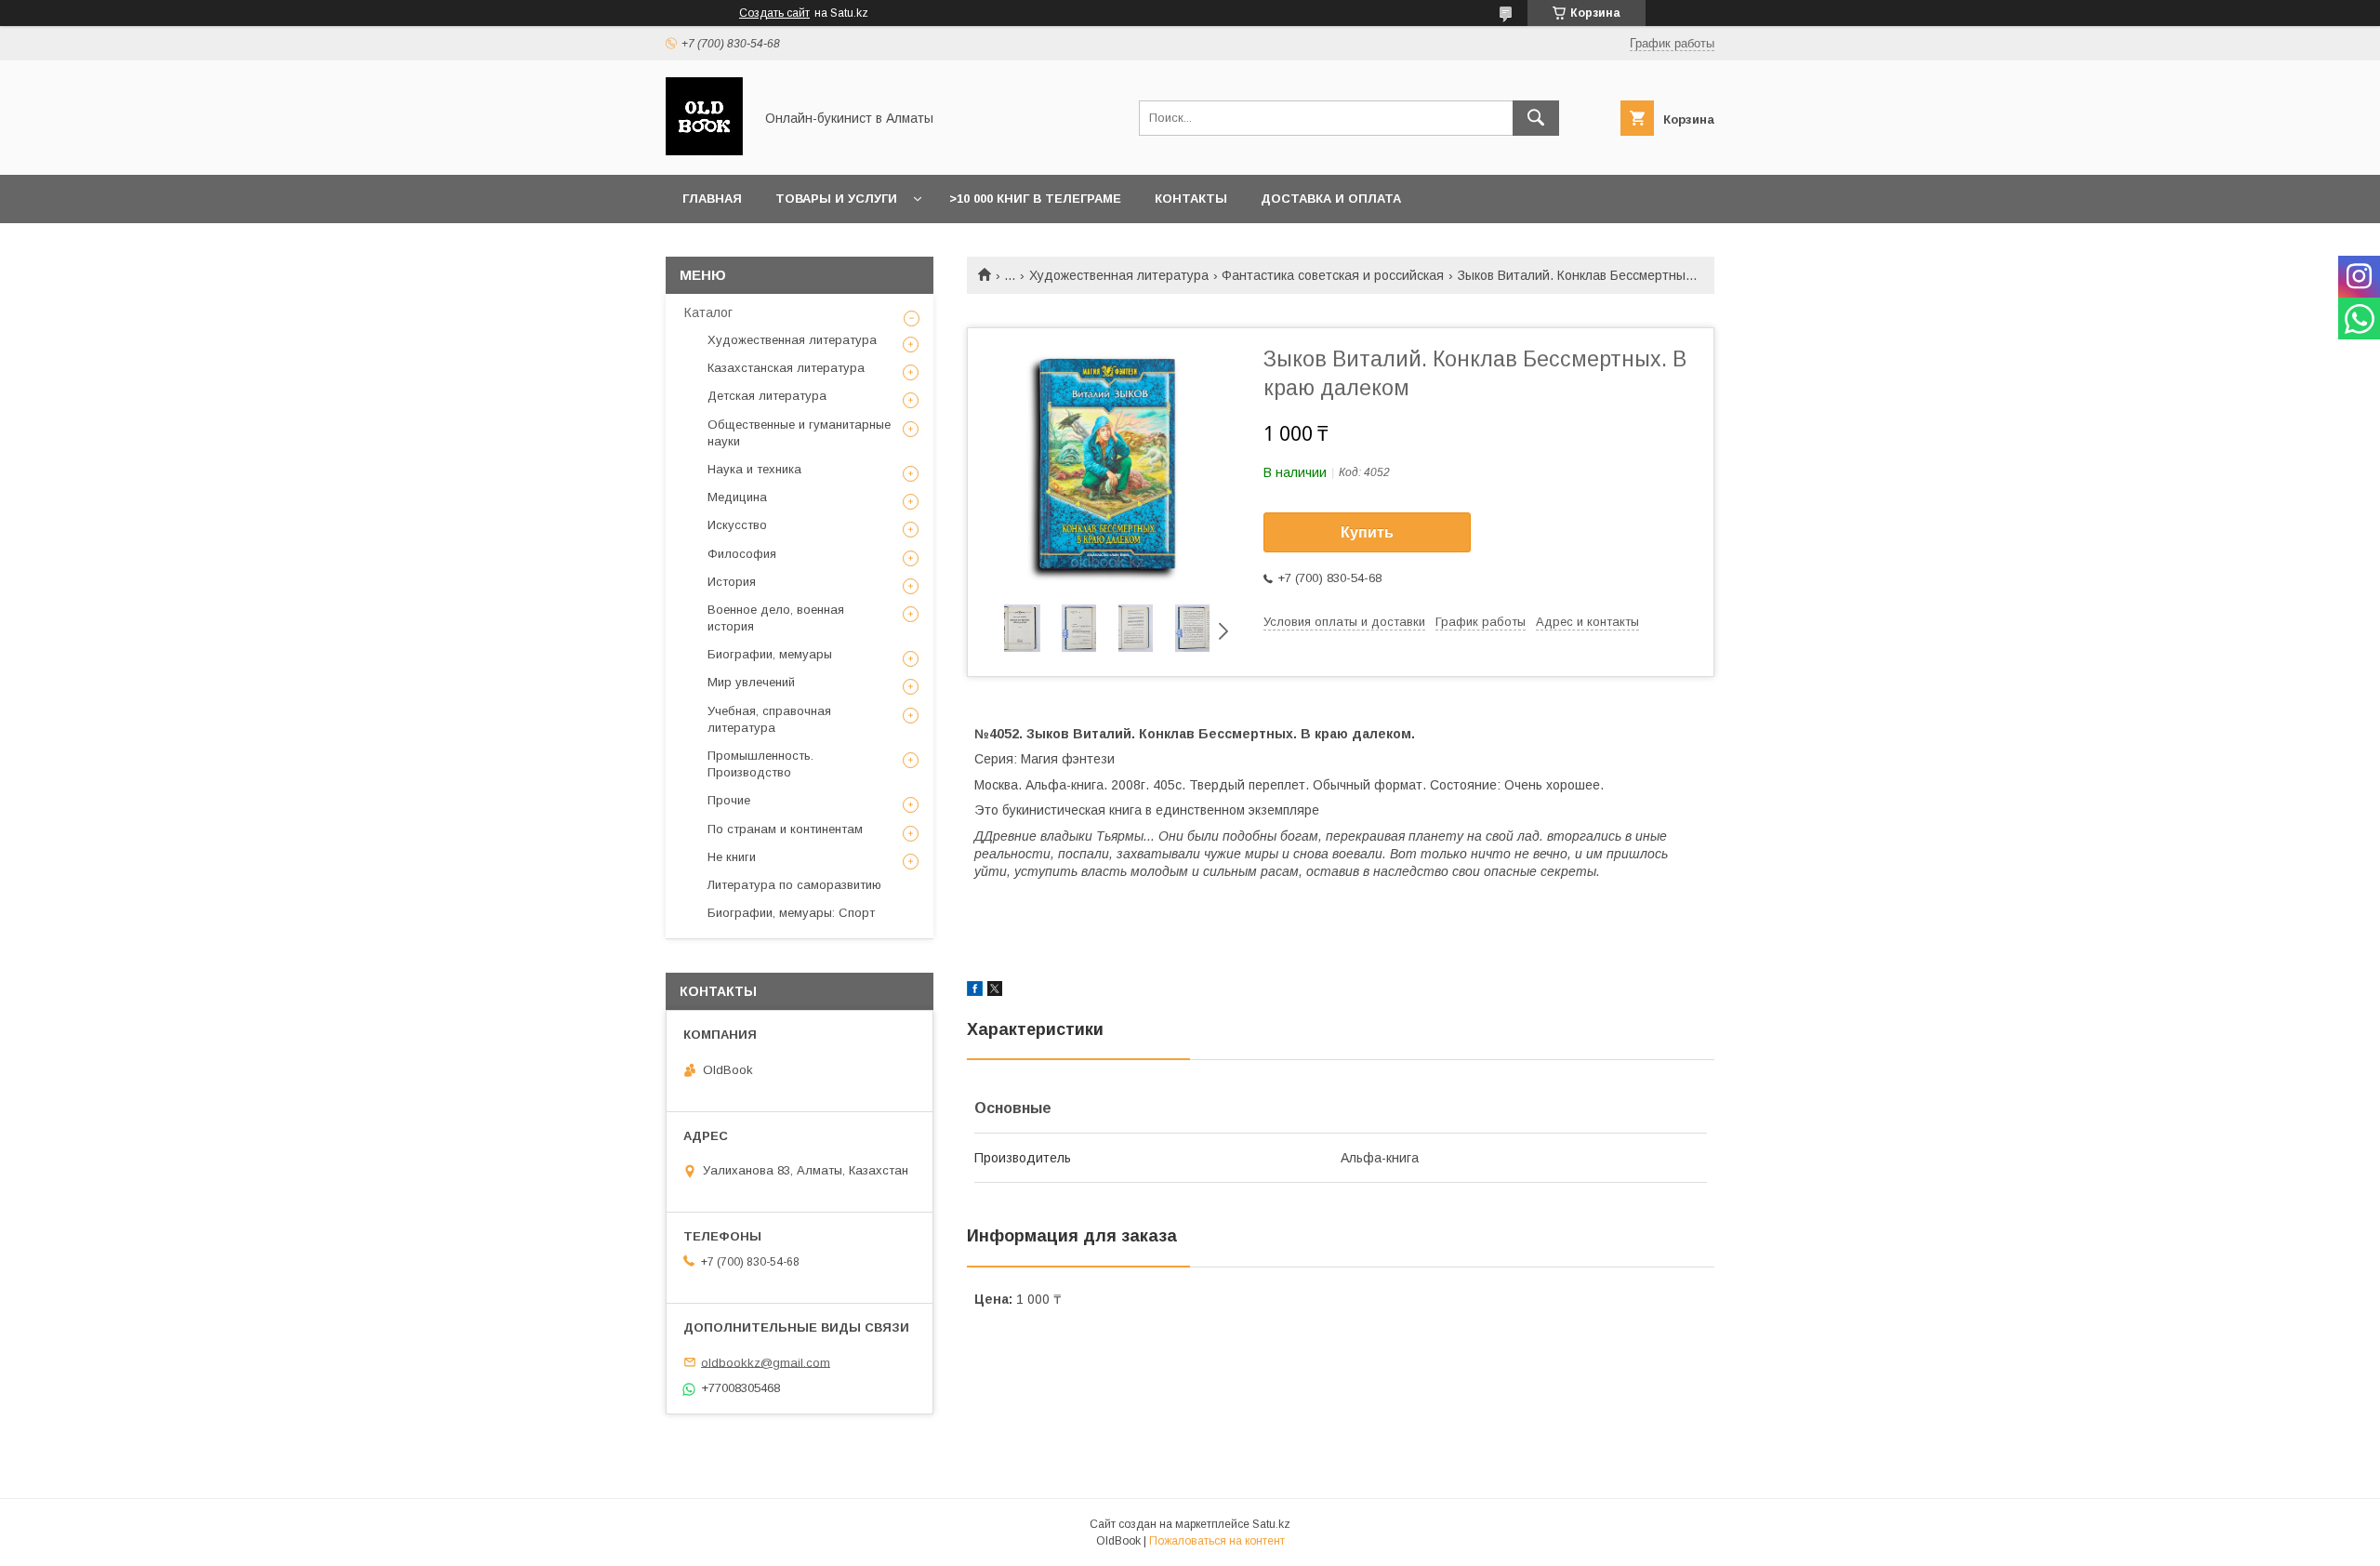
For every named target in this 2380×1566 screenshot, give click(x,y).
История (732, 582)
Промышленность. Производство (760, 764)
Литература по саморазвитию (794, 885)
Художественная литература (1119, 275)
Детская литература (767, 396)
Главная (712, 199)
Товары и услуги (836, 199)
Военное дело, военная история (776, 618)
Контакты (1191, 199)
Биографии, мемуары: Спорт (791, 913)
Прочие (729, 800)
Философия (742, 554)
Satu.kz (1271, 1524)
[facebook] (975, 991)
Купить (1367, 532)
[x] (995, 991)
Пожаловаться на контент (1217, 1541)
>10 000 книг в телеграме (1035, 199)
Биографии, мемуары (770, 654)
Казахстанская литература (786, 368)
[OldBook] (704, 151)
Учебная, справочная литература (769, 719)
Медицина (737, 497)
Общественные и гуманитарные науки (799, 433)
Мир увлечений (751, 682)
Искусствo (737, 525)
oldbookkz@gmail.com (766, 1362)
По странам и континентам (785, 829)
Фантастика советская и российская (1333, 275)
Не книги (732, 857)
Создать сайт (774, 13)
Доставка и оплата (1331, 199)
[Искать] (1536, 118)
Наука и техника (754, 469)
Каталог (708, 312)
